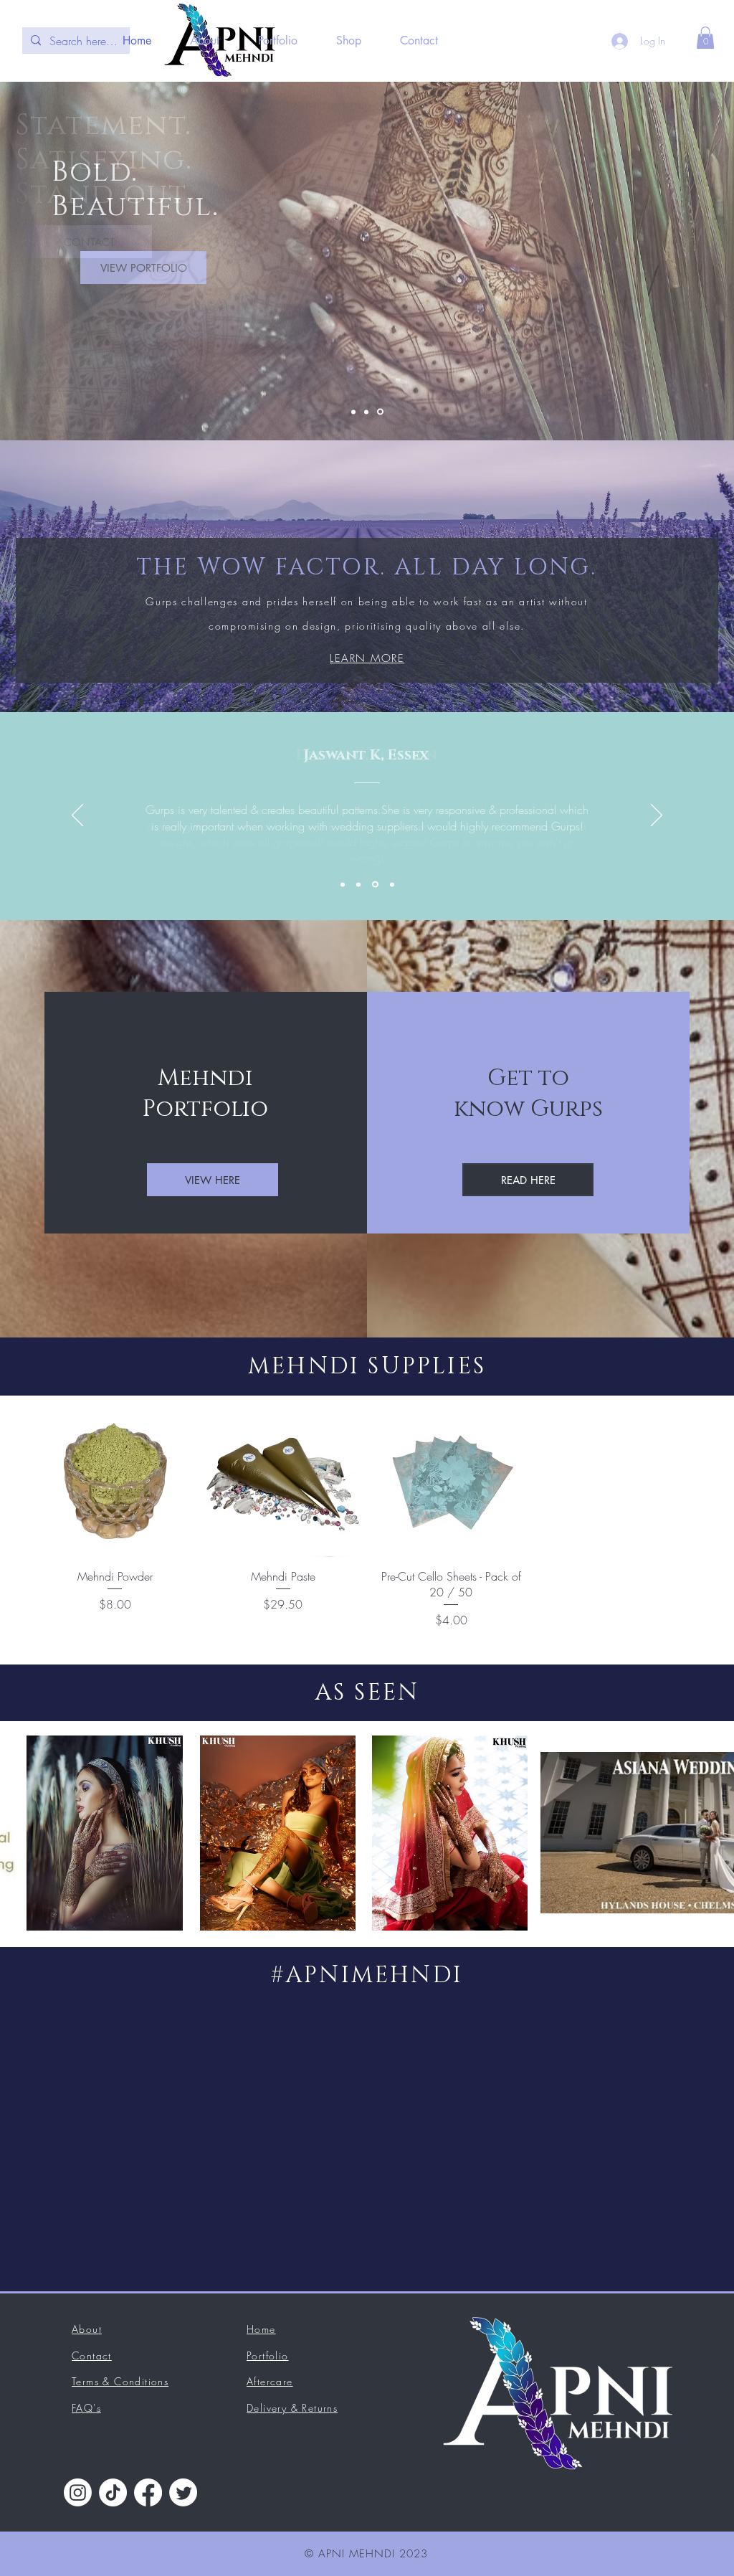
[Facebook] (148, 2492)
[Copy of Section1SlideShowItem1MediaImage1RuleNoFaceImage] (358, 884)
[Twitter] (183, 2492)
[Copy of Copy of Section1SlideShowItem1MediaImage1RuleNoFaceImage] (392, 884)
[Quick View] (115, 1480)
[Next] (657, 816)
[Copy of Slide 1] (366, 412)
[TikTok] (113, 2492)
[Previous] (77, 816)
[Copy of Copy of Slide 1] (380, 412)
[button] (705, 38)
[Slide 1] (353, 412)
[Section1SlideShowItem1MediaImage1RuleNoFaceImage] (343, 884)
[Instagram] (78, 2492)
